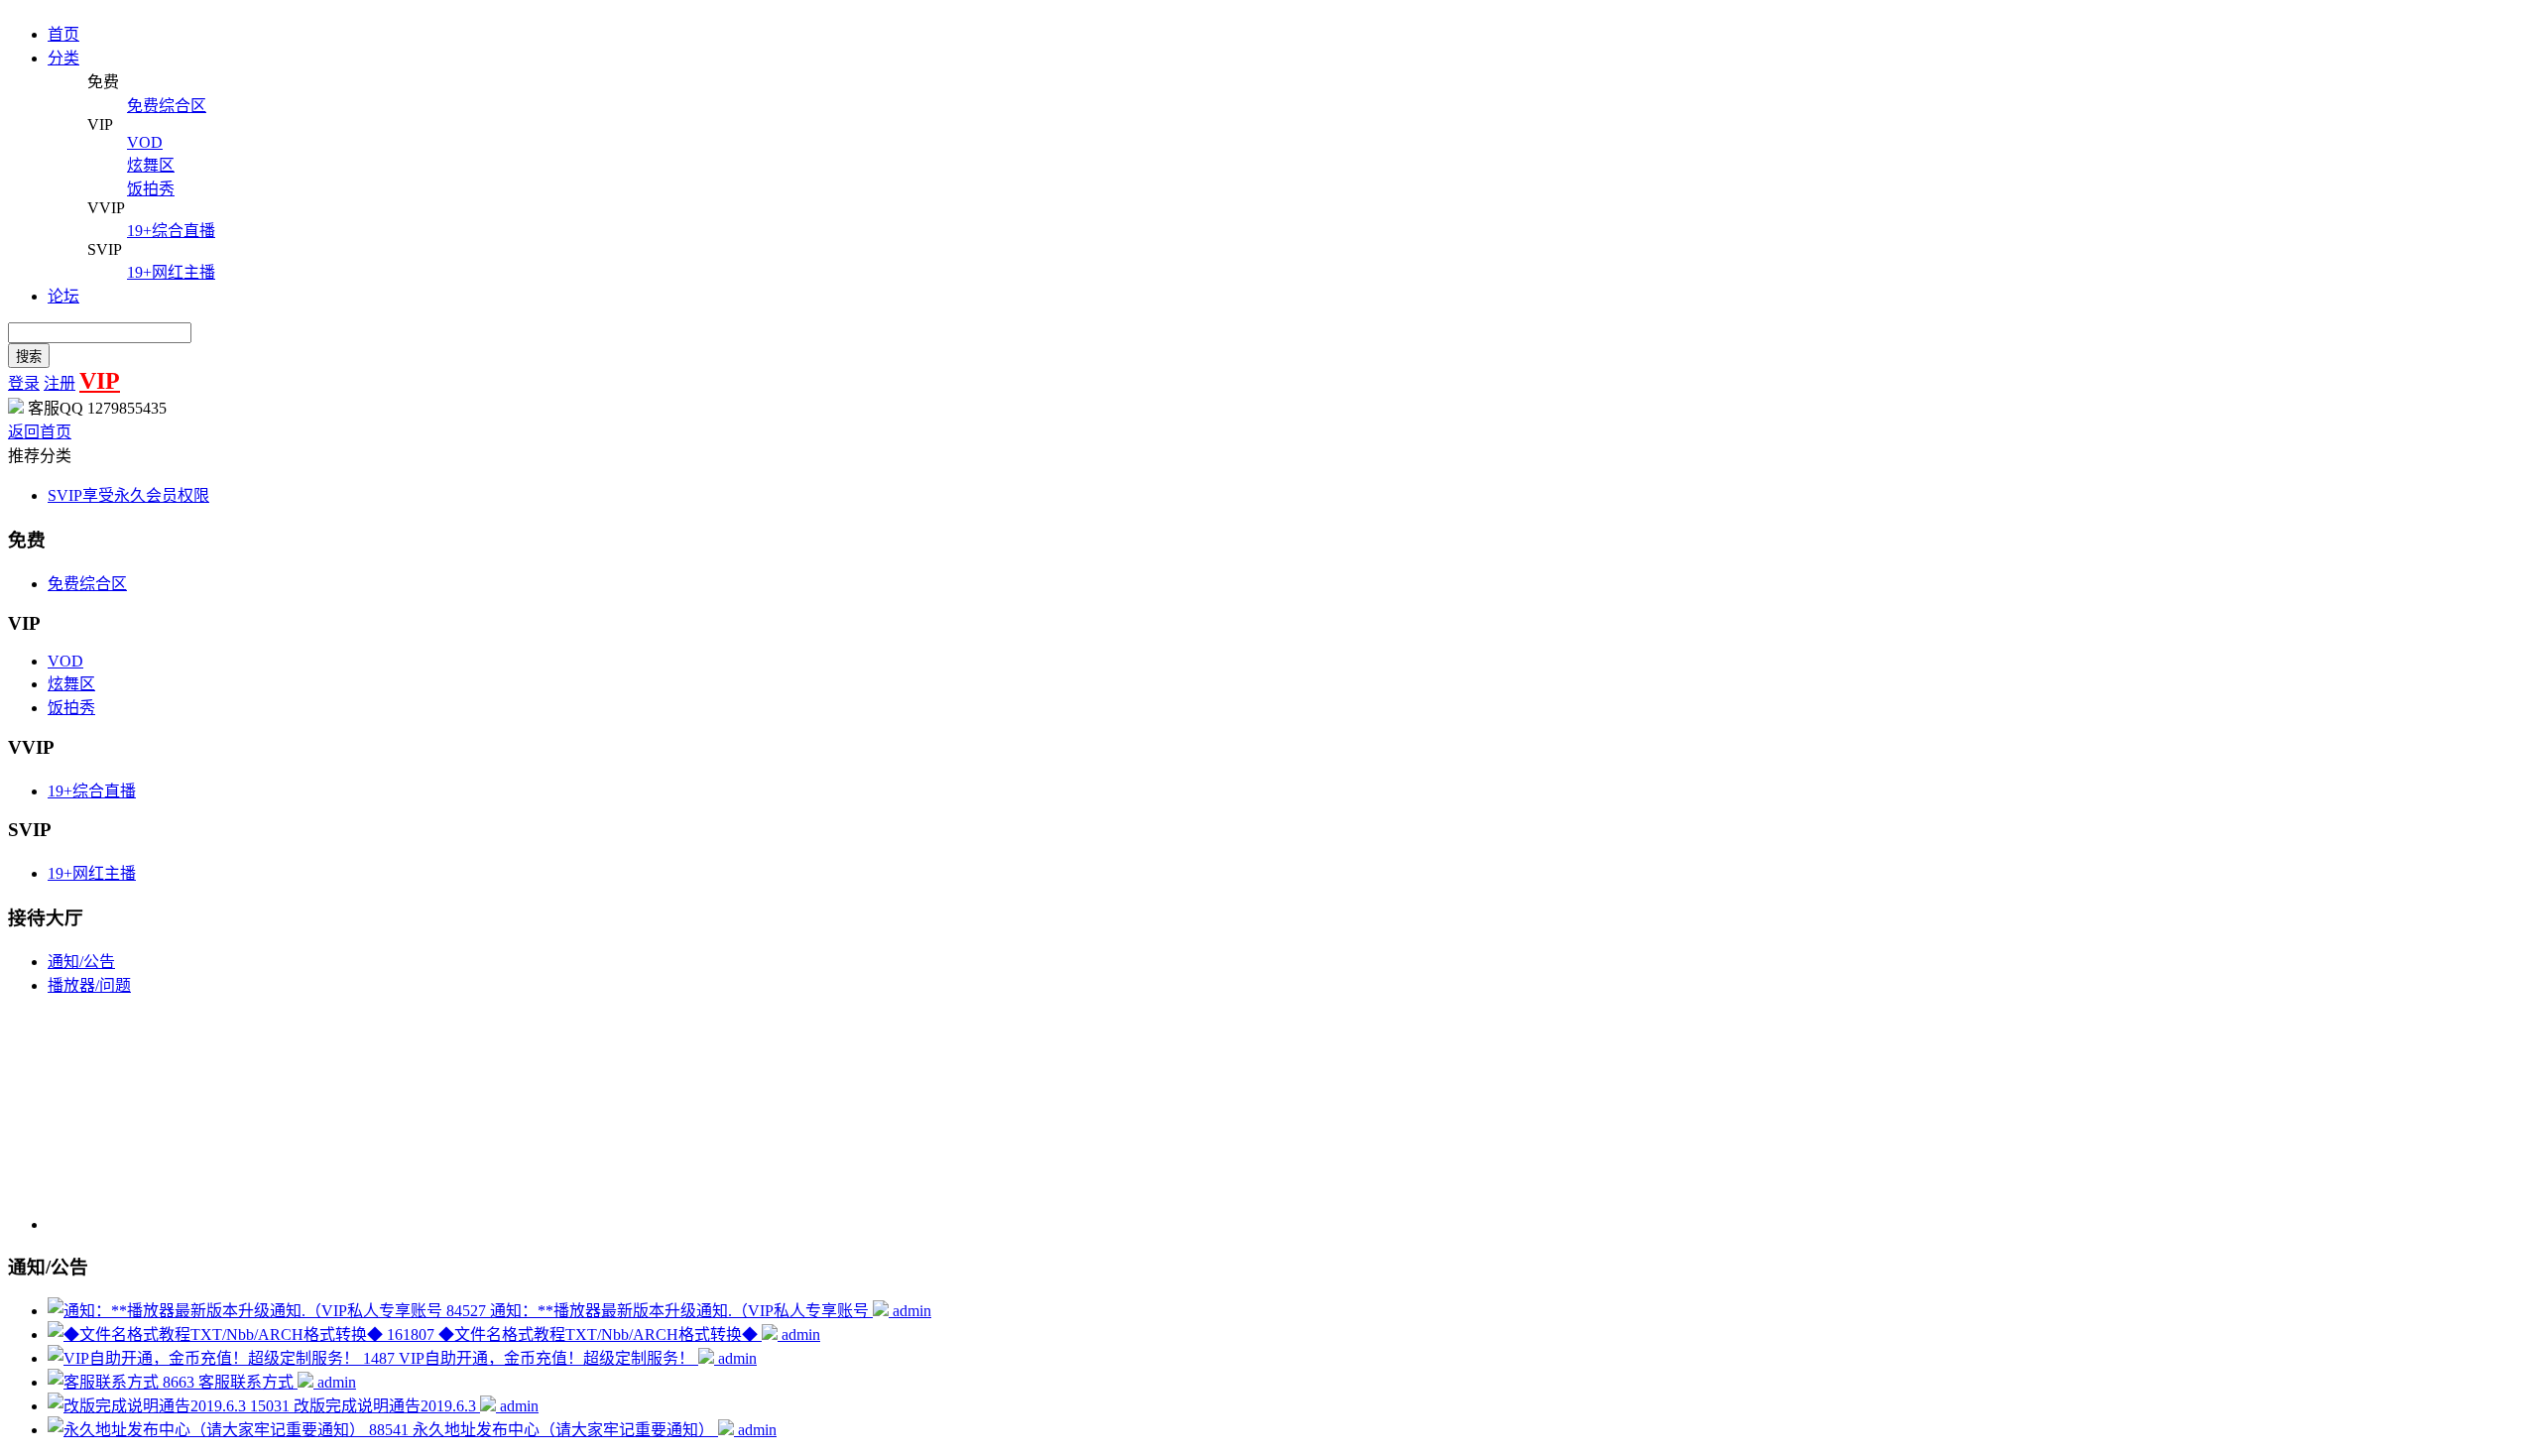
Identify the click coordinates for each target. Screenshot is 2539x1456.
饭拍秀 (71, 708)
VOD (65, 661)
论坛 (63, 296)
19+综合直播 (92, 791)
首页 (63, 34)
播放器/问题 (89, 985)
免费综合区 (87, 584)
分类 (63, 58)
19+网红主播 (92, 873)
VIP (100, 381)
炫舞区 (71, 684)
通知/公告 (81, 962)
